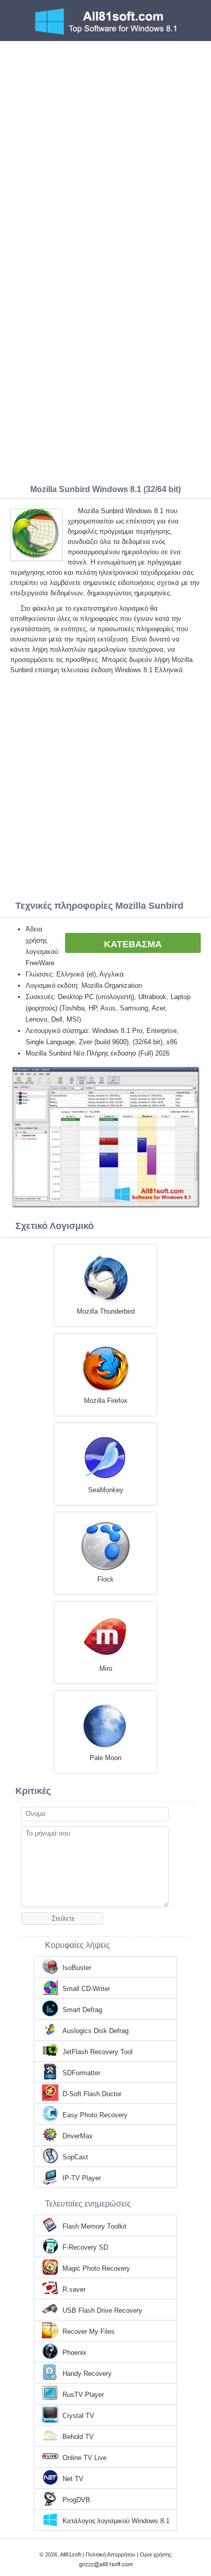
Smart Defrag (82, 2010)
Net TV (73, 2479)
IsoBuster (77, 1968)
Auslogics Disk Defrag (96, 2031)
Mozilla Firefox (106, 1401)
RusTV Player (83, 2395)
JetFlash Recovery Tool (98, 2052)
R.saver (74, 2289)
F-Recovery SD (85, 2247)
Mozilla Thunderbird (106, 1311)
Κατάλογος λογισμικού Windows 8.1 (116, 2521)
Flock (105, 1579)
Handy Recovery (87, 2374)
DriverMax (78, 2136)
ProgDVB (76, 2500)
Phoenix (75, 2353)
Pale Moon (105, 1758)
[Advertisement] (105, 152)
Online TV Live (85, 2458)
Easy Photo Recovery (95, 2115)
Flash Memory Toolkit (94, 2226)
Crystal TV (78, 2416)
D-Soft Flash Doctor (92, 2094)
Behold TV (78, 2437)
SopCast (75, 2157)
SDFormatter (81, 2073)
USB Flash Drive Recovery (102, 2310)
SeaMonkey (106, 1490)
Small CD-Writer (86, 1989)
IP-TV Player (82, 2178)
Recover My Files (89, 2331)
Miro (106, 1668)
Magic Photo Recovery (96, 2268)
